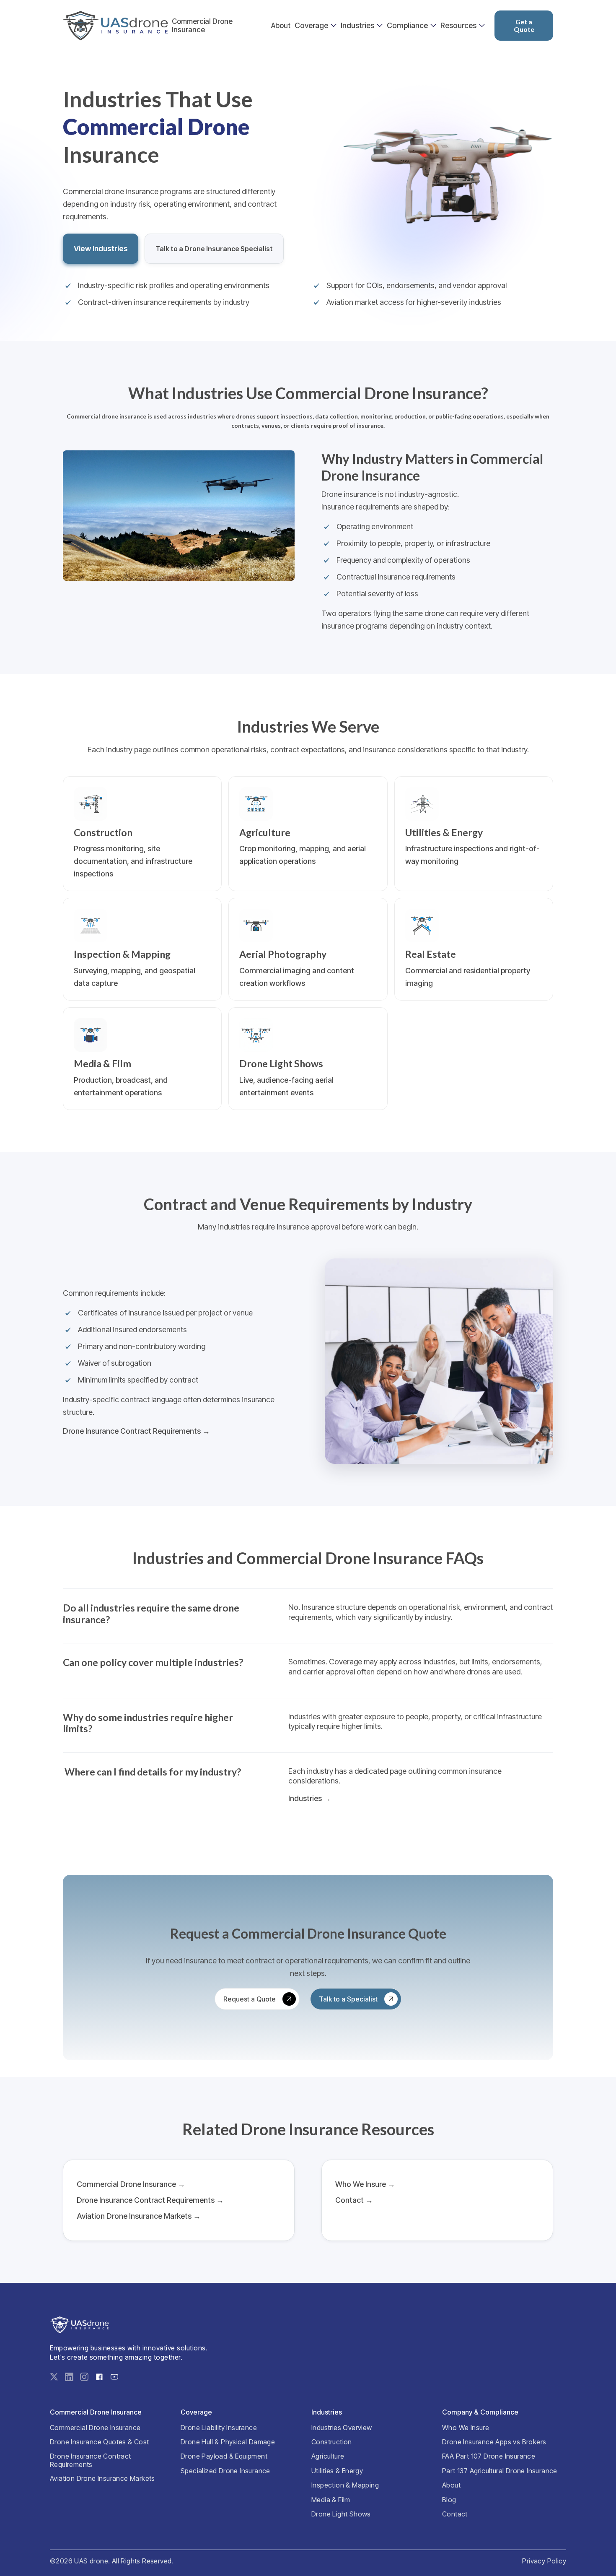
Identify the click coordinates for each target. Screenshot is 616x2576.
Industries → (310, 1799)
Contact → (354, 2200)
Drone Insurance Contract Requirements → (136, 1431)
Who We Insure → (365, 2184)
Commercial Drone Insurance (202, 26)
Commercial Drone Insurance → (131, 2184)
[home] (115, 26)
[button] (316, 26)
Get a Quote (524, 25)
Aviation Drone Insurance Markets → (139, 2216)
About (281, 26)
